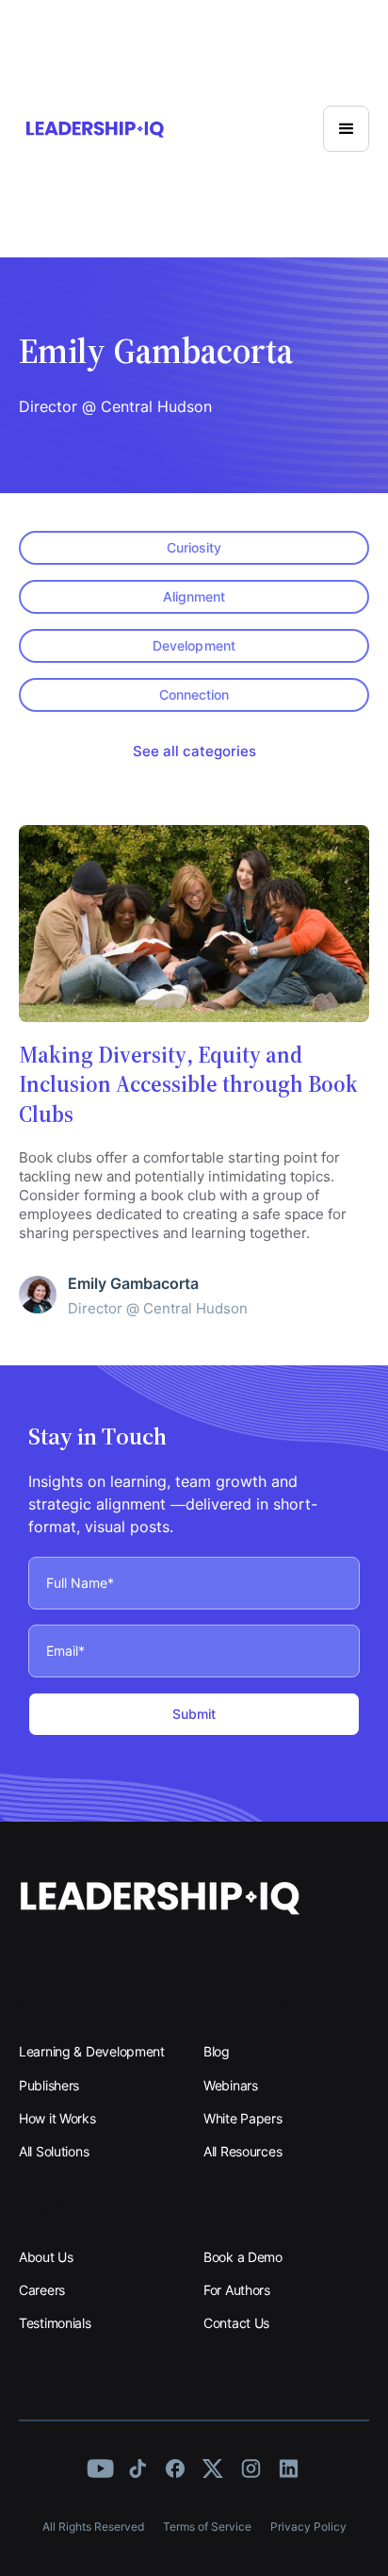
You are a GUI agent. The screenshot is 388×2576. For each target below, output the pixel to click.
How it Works (57, 2118)
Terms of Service (207, 2526)
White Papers (243, 2118)
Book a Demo (243, 2257)
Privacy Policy (308, 2526)
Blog (217, 2051)
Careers (42, 2290)
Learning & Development (92, 2051)
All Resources (242, 2151)
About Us (46, 2257)
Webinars (231, 2085)
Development (194, 645)
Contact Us (236, 2323)
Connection (194, 694)
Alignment (194, 596)
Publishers (49, 2085)
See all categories (194, 751)
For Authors (237, 2290)
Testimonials (55, 2323)
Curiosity (194, 547)
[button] (346, 129)
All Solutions (54, 2151)
